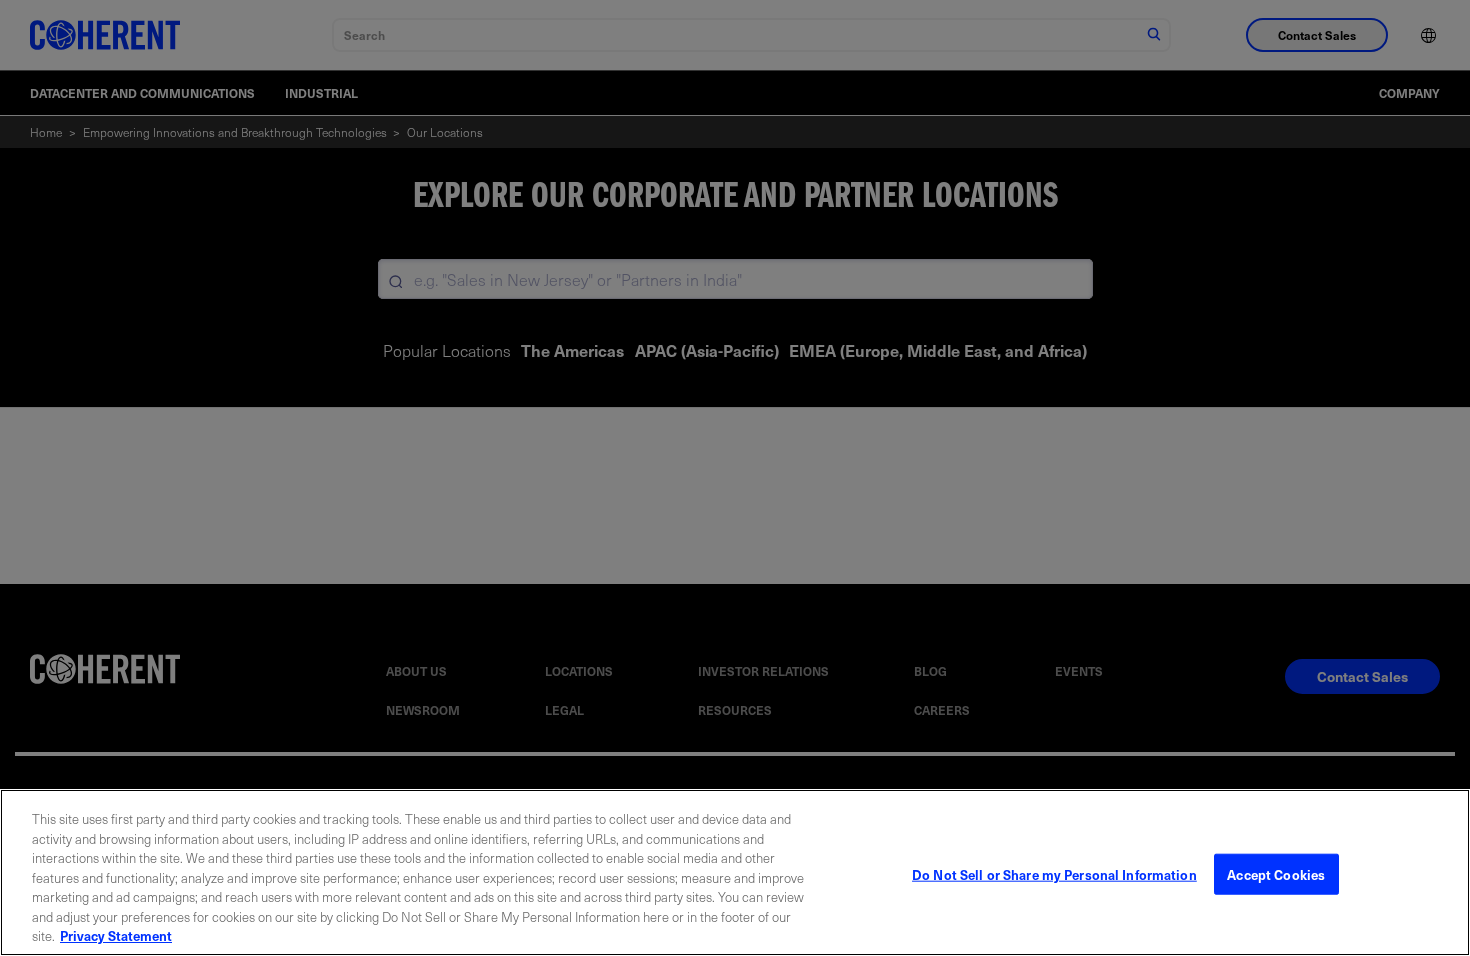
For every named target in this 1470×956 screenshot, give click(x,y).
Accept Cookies (1276, 873)
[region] (735, 872)
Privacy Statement (116, 935)
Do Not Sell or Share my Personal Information (1054, 873)
